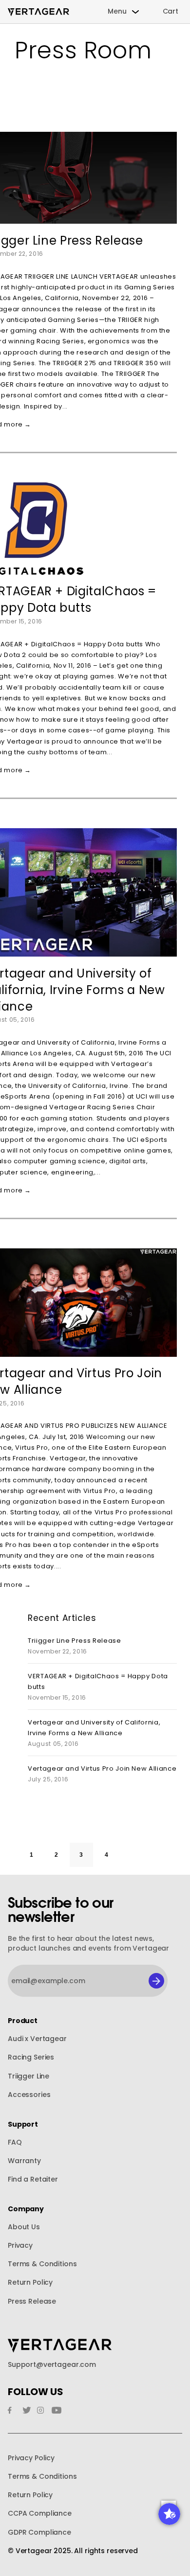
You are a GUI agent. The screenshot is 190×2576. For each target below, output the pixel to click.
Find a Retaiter (33, 2179)
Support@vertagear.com (52, 2365)
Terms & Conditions (42, 2264)
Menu (117, 11)
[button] (169, 2514)
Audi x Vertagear (37, 2039)
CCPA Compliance (40, 2514)
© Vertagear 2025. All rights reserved (73, 2551)
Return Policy (30, 2283)
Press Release (32, 2301)
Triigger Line (28, 2076)
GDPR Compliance (39, 2532)
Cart (171, 11)
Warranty (24, 2161)
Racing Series (31, 2057)
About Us (24, 2227)
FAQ (15, 2142)
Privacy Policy (31, 2458)
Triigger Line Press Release (75, 1641)
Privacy (20, 2246)
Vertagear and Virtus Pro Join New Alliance (102, 1768)
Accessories (29, 2095)
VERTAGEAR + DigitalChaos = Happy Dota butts (98, 1681)
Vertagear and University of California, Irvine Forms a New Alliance (94, 1728)
